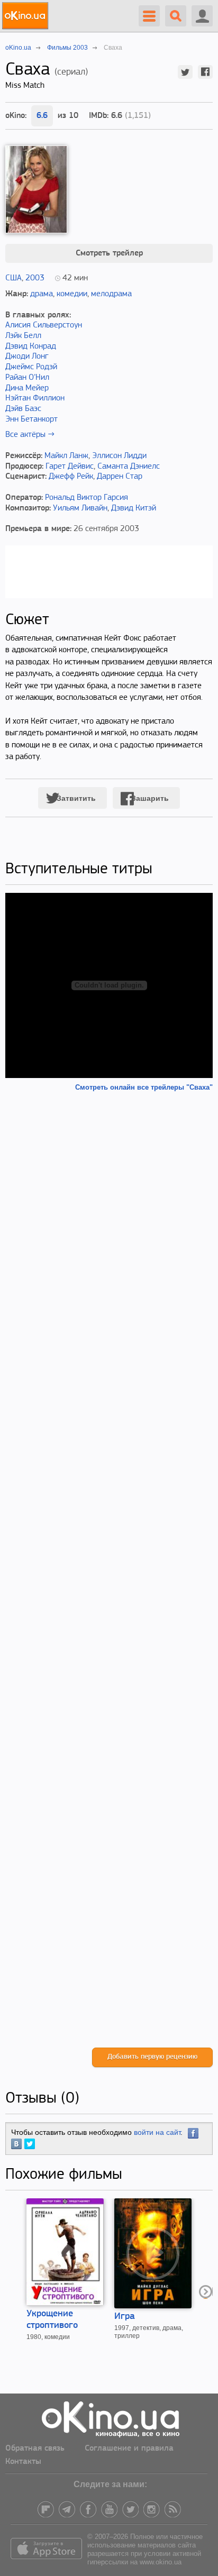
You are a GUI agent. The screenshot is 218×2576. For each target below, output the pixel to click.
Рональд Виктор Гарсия (87, 498)
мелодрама (111, 294)
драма (42, 294)
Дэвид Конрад (31, 346)
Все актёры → (30, 435)
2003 (35, 278)
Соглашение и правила (129, 2449)
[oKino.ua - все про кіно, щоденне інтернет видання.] (27, 16)
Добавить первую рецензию (152, 2057)
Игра (125, 2317)
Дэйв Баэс (23, 409)
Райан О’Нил (27, 378)
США (13, 278)
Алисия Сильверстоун (44, 325)
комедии (72, 294)
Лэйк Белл (23, 336)
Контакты (23, 2462)
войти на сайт (157, 2132)
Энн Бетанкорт (31, 419)
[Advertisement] (109, 1570)
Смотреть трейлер (109, 253)
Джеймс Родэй (31, 367)
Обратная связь (35, 2449)
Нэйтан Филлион (35, 398)
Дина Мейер (27, 388)
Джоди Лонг (27, 357)
